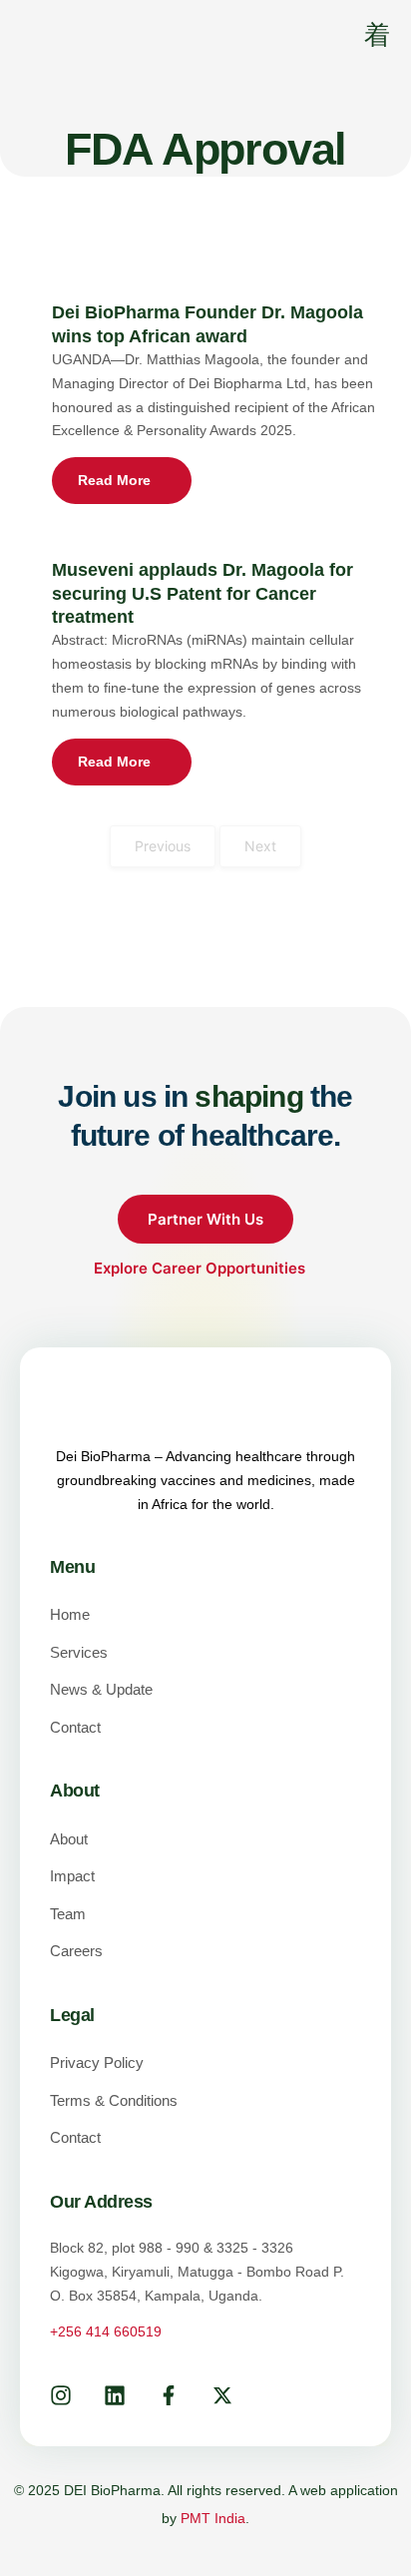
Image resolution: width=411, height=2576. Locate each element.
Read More (114, 480)
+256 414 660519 (106, 2331)
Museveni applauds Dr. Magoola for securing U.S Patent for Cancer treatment (203, 593)
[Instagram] (61, 2395)
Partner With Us (205, 1219)
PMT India (213, 2518)
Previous (163, 846)
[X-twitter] (222, 2395)
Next (260, 846)
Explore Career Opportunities (202, 1268)
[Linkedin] (115, 2395)
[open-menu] (364, 37)
